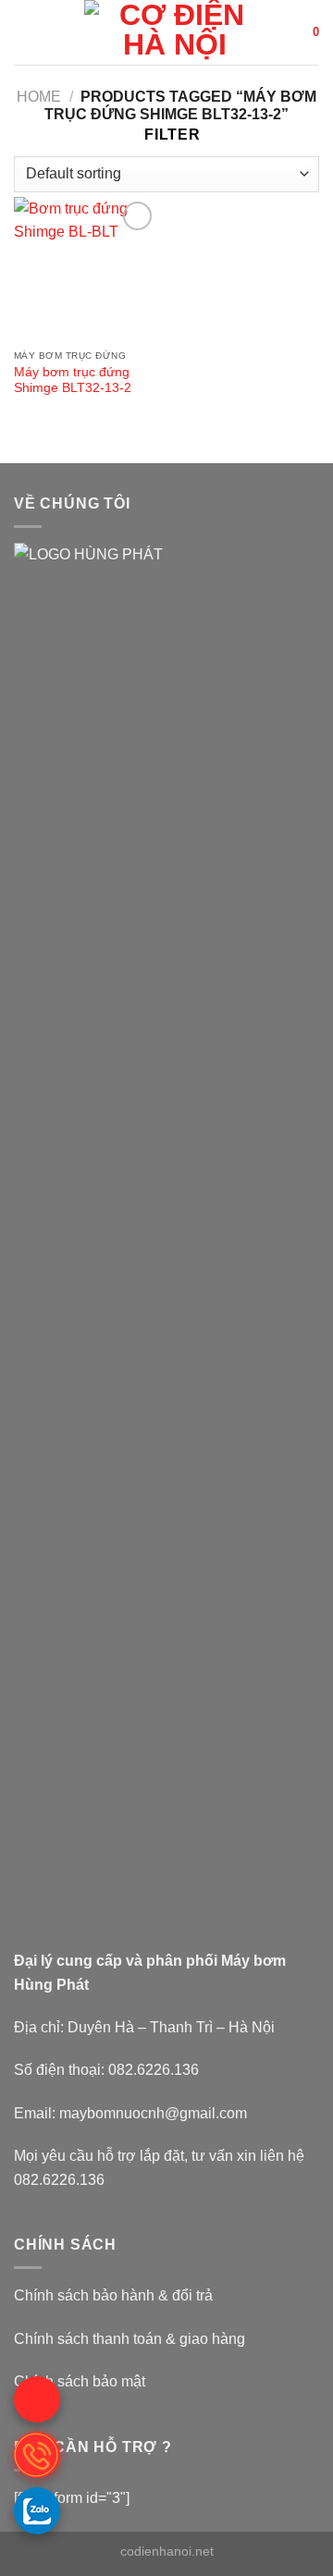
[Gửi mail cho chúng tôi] (37, 2399)
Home (39, 97)
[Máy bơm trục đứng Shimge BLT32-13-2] (86, 269)
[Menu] (25, 32)
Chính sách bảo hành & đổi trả (113, 2295)
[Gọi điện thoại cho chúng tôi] (37, 2455)
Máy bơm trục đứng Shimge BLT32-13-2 (73, 380)
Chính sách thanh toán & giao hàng (129, 2339)
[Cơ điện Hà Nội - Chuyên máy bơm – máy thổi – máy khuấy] (174, 32)
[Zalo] (37, 2510)
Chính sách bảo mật (80, 2381)
